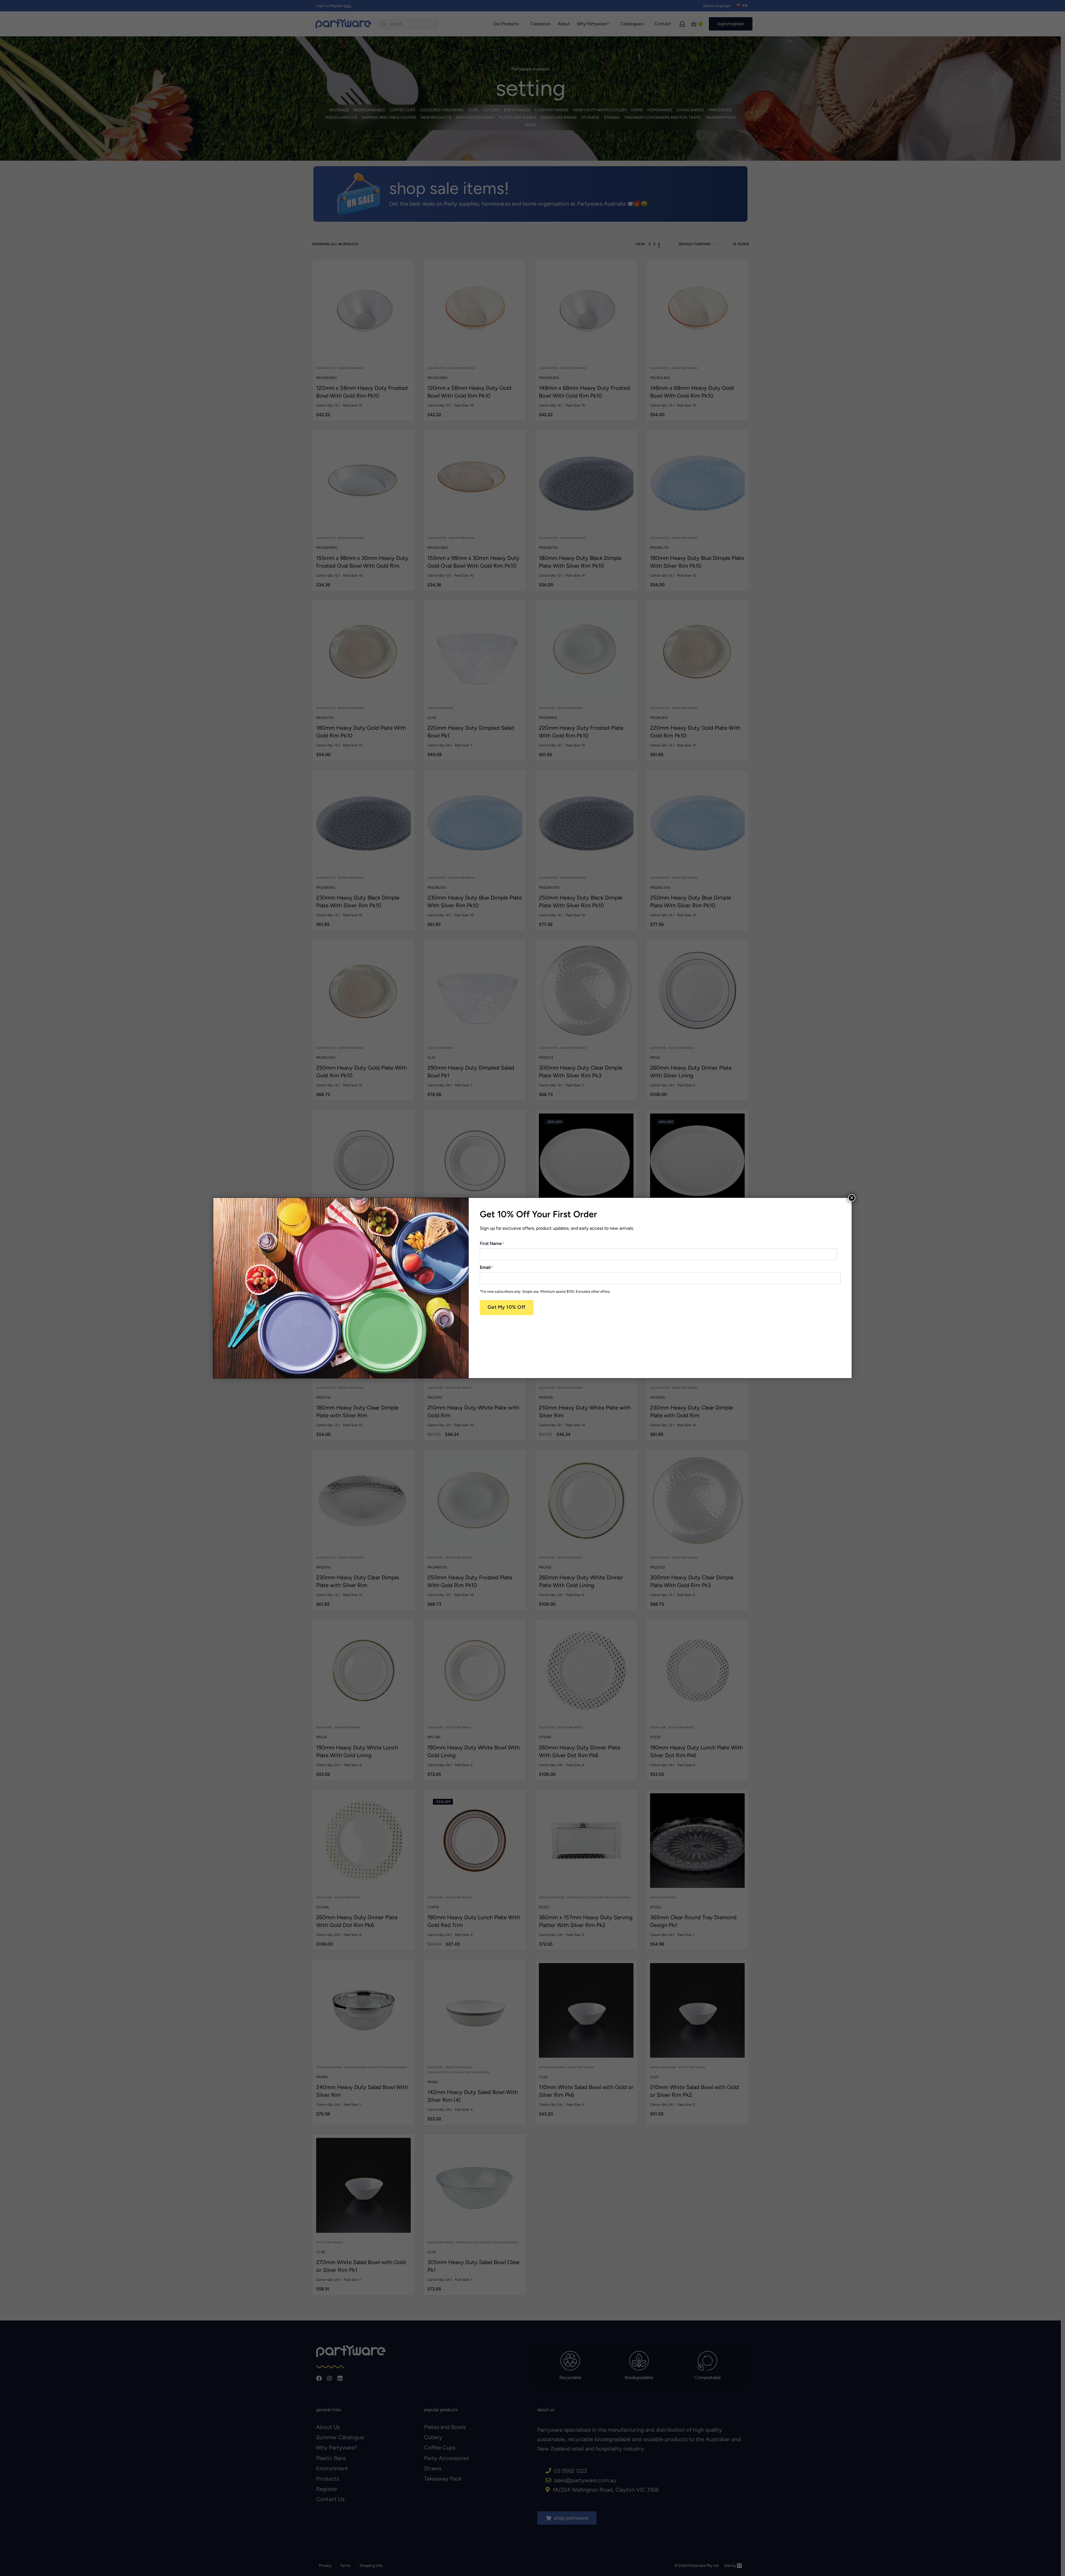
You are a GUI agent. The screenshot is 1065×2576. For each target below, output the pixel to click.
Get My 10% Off (507, 1307)
